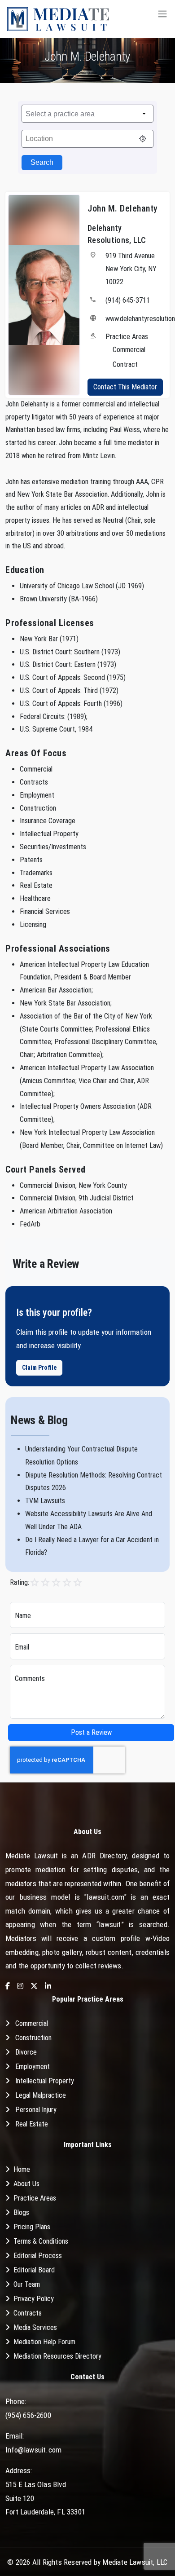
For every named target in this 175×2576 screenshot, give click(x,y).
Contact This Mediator (125, 387)
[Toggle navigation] (162, 19)
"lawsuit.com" (105, 1897)
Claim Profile (39, 1367)
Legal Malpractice (41, 2095)
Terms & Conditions (41, 2241)
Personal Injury (36, 2110)
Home (22, 2169)
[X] (34, 1987)
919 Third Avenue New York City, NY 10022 (131, 269)
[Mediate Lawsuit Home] (58, 19)
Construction (33, 2038)
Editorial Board (34, 2270)
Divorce (26, 2052)
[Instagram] (20, 1987)
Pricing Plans (32, 2227)
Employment (33, 2067)
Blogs (21, 2212)
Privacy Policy (34, 2299)
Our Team (27, 2284)
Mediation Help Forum (44, 2342)
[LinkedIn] (48, 1987)
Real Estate (32, 2124)
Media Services (35, 2327)
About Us (26, 2184)
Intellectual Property (45, 2081)
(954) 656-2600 (28, 2415)
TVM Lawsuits (45, 1501)
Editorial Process (38, 2256)
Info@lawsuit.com (33, 2450)
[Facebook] (8, 1987)
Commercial (32, 2023)
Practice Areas (35, 2198)
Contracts (28, 2313)
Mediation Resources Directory (57, 2356)
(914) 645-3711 (128, 300)
